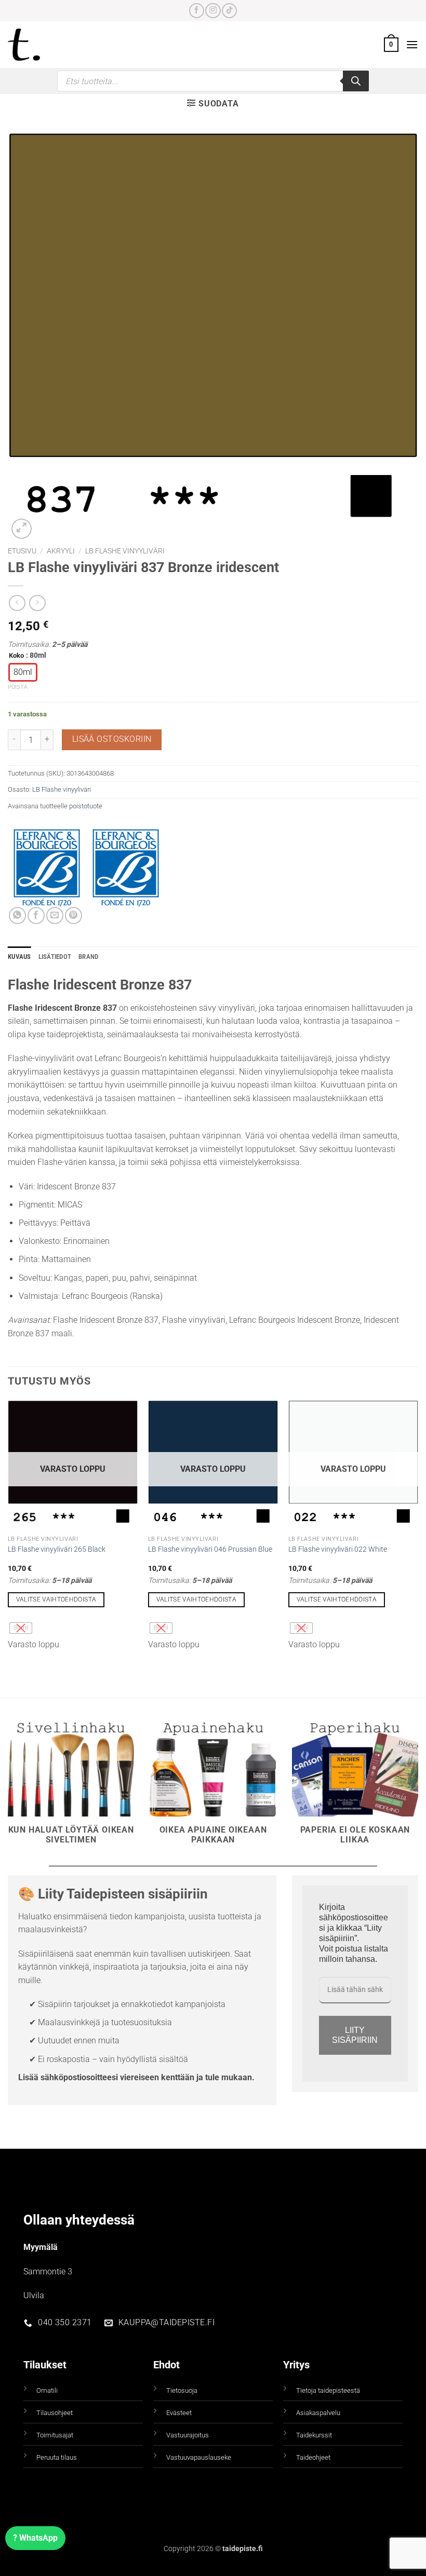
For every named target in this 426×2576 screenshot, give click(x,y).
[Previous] (8, 1530)
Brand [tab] (88, 957)
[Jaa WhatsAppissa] (17, 916)
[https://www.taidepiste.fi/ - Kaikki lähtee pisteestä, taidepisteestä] (36, 45)
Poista (18, 687)
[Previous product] (37, 603)
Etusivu (22, 551)
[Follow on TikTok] (229, 11)
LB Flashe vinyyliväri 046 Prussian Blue (210, 1549)
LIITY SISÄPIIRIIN (355, 2035)
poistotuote (86, 806)
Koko (16, 656)
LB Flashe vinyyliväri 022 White (338, 1549)
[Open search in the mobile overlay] (213, 81)
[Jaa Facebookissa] (36, 916)
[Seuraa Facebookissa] (197, 11)
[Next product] (17, 603)
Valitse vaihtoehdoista (56, 1599)
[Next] (418, 1530)
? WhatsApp (35, 2538)
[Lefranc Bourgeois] (126, 868)
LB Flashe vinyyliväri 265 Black (57, 1549)
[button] (391, 45)
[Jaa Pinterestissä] (74, 916)
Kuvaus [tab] (19, 957)
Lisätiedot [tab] (55, 957)
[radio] (23, 672)
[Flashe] (47, 868)
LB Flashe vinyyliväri (125, 551)
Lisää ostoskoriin (112, 739)
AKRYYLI (61, 551)
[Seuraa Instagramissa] (213, 11)
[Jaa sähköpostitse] (55, 916)
